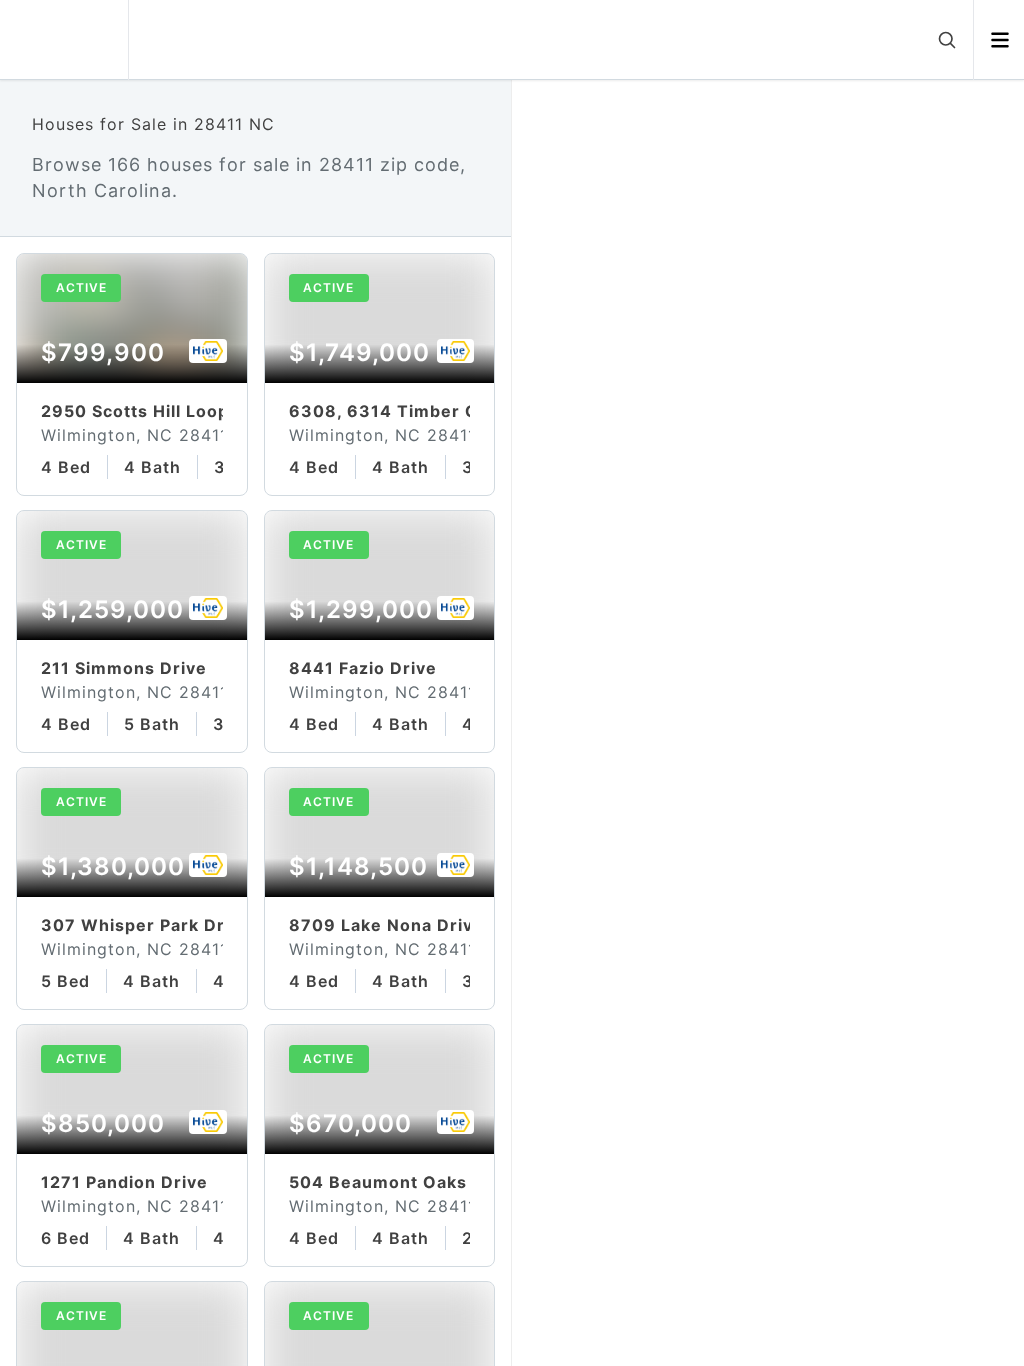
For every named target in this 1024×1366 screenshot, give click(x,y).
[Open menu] (999, 40)
